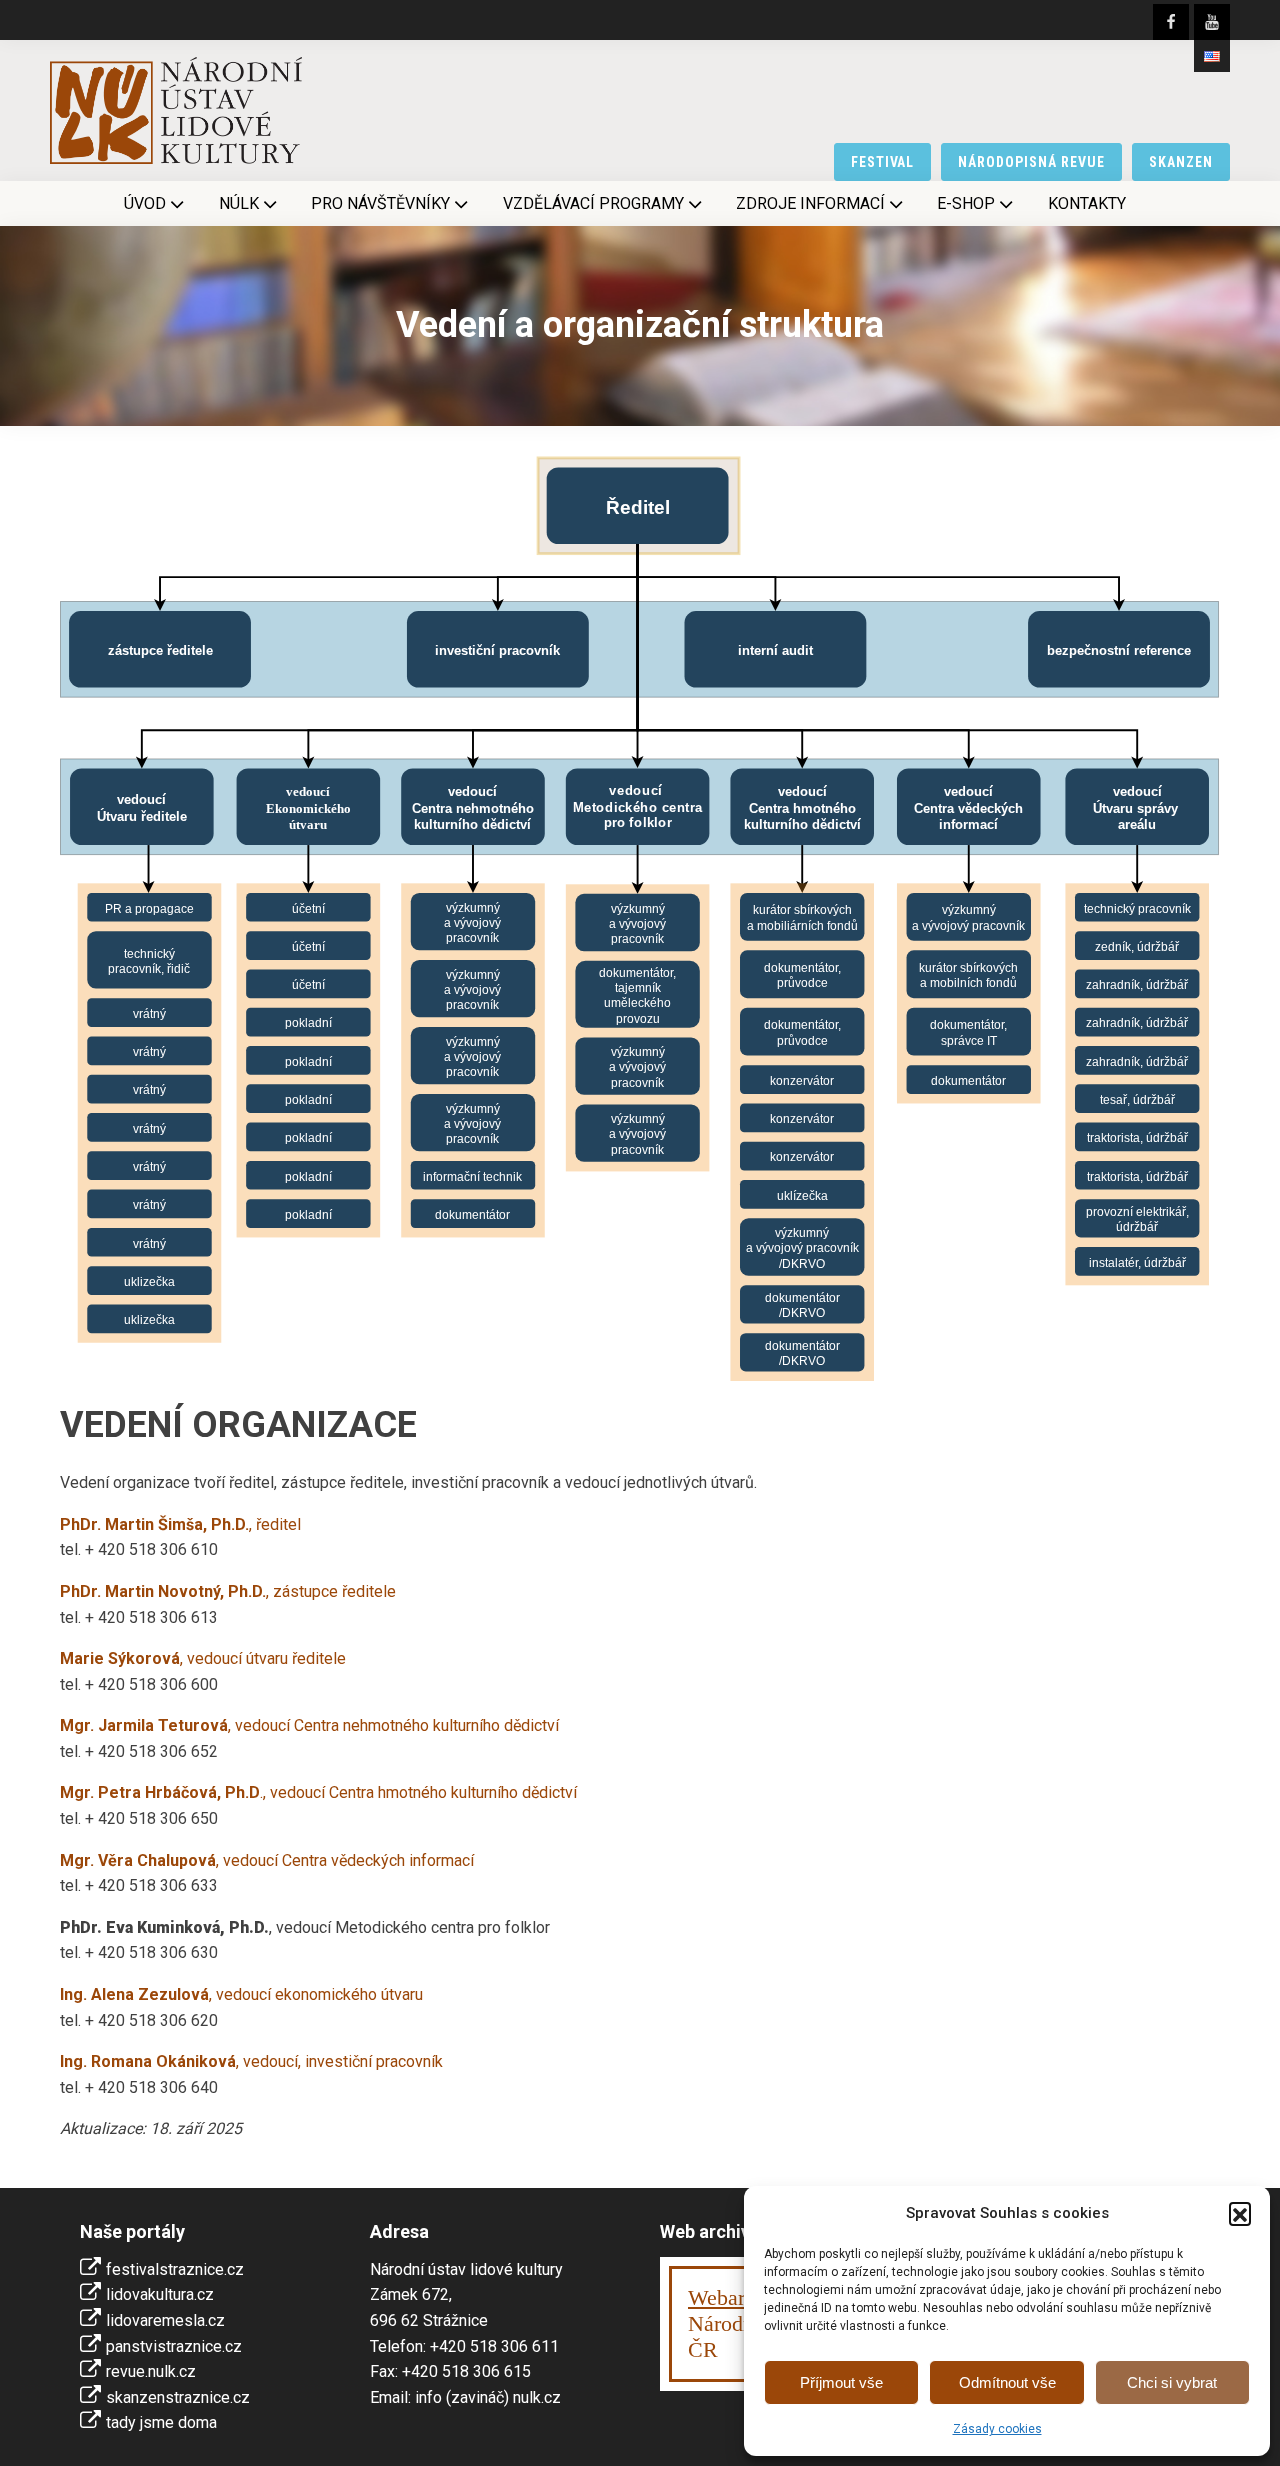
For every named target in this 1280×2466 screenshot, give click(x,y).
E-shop (966, 203)
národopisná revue (1031, 162)
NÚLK (239, 203)
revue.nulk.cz (151, 2371)
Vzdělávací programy (593, 203)
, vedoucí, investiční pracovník (251, 2061)
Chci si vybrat (1172, 2382)
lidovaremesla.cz (165, 2320)
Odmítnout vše (1007, 2382)
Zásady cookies (997, 2429)
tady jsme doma (161, 2422)
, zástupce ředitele (228, 1591)
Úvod (145, 203)
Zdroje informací (810, 203)
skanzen (1181, 162)
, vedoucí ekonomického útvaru (241, 1994)
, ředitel (180, 1524)
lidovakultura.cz (160, 2294)
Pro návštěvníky (380, 203)
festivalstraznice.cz (175, 2269)
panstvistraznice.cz (174, 2346)
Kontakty (1087, 203)
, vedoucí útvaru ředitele (203, 1658)
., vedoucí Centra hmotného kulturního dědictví (318, 1792)
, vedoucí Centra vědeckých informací (267, 1860)
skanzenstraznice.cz (178, 2397)
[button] (1240, 2213)
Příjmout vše (841, 2382)
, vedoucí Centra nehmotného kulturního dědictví (309, 1725)
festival (883, 162)
